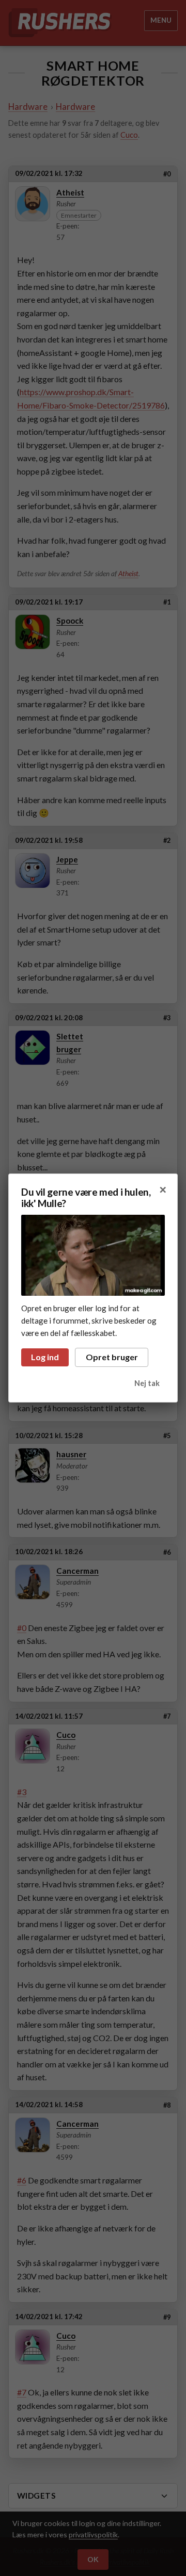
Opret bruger (112, 1357)
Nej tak (147, 1383)
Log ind (45, 1357)
